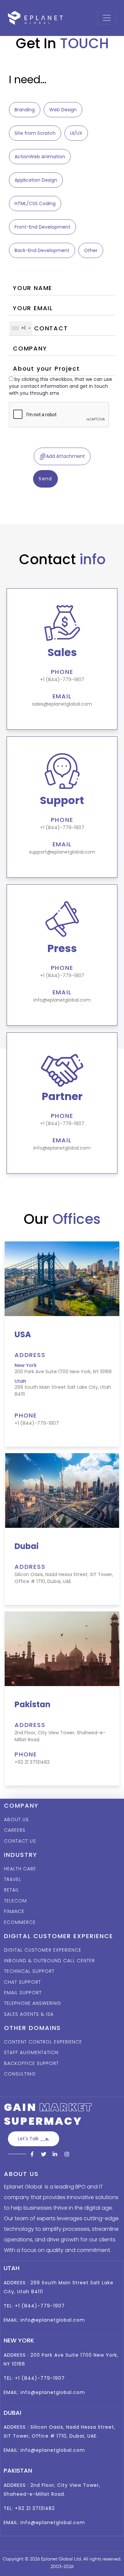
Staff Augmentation (31, 2052)
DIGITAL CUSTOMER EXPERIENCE (43, 1950)
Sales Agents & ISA (29, 2014)
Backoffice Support (31, 2063)
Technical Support (29, 1971)
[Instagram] (66, 2154)
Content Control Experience (43, 2042)
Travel (13, 1879)
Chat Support (22, 1982)
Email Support (23, 1993)
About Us (16, 1820)
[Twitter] (44, 2154)
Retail (12, 1890)
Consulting (20, 2074)
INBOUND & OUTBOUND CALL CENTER (49, 1961)
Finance (14, 1911)
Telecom (15, 1901)
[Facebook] (32, 2154)
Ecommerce (20, 1922)
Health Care (20, 1869)
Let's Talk (29, 2139)
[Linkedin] (55, 2154)
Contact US (20, 1841)
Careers (15, 1830)
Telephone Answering (33, 2003)
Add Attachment (65, 456)
